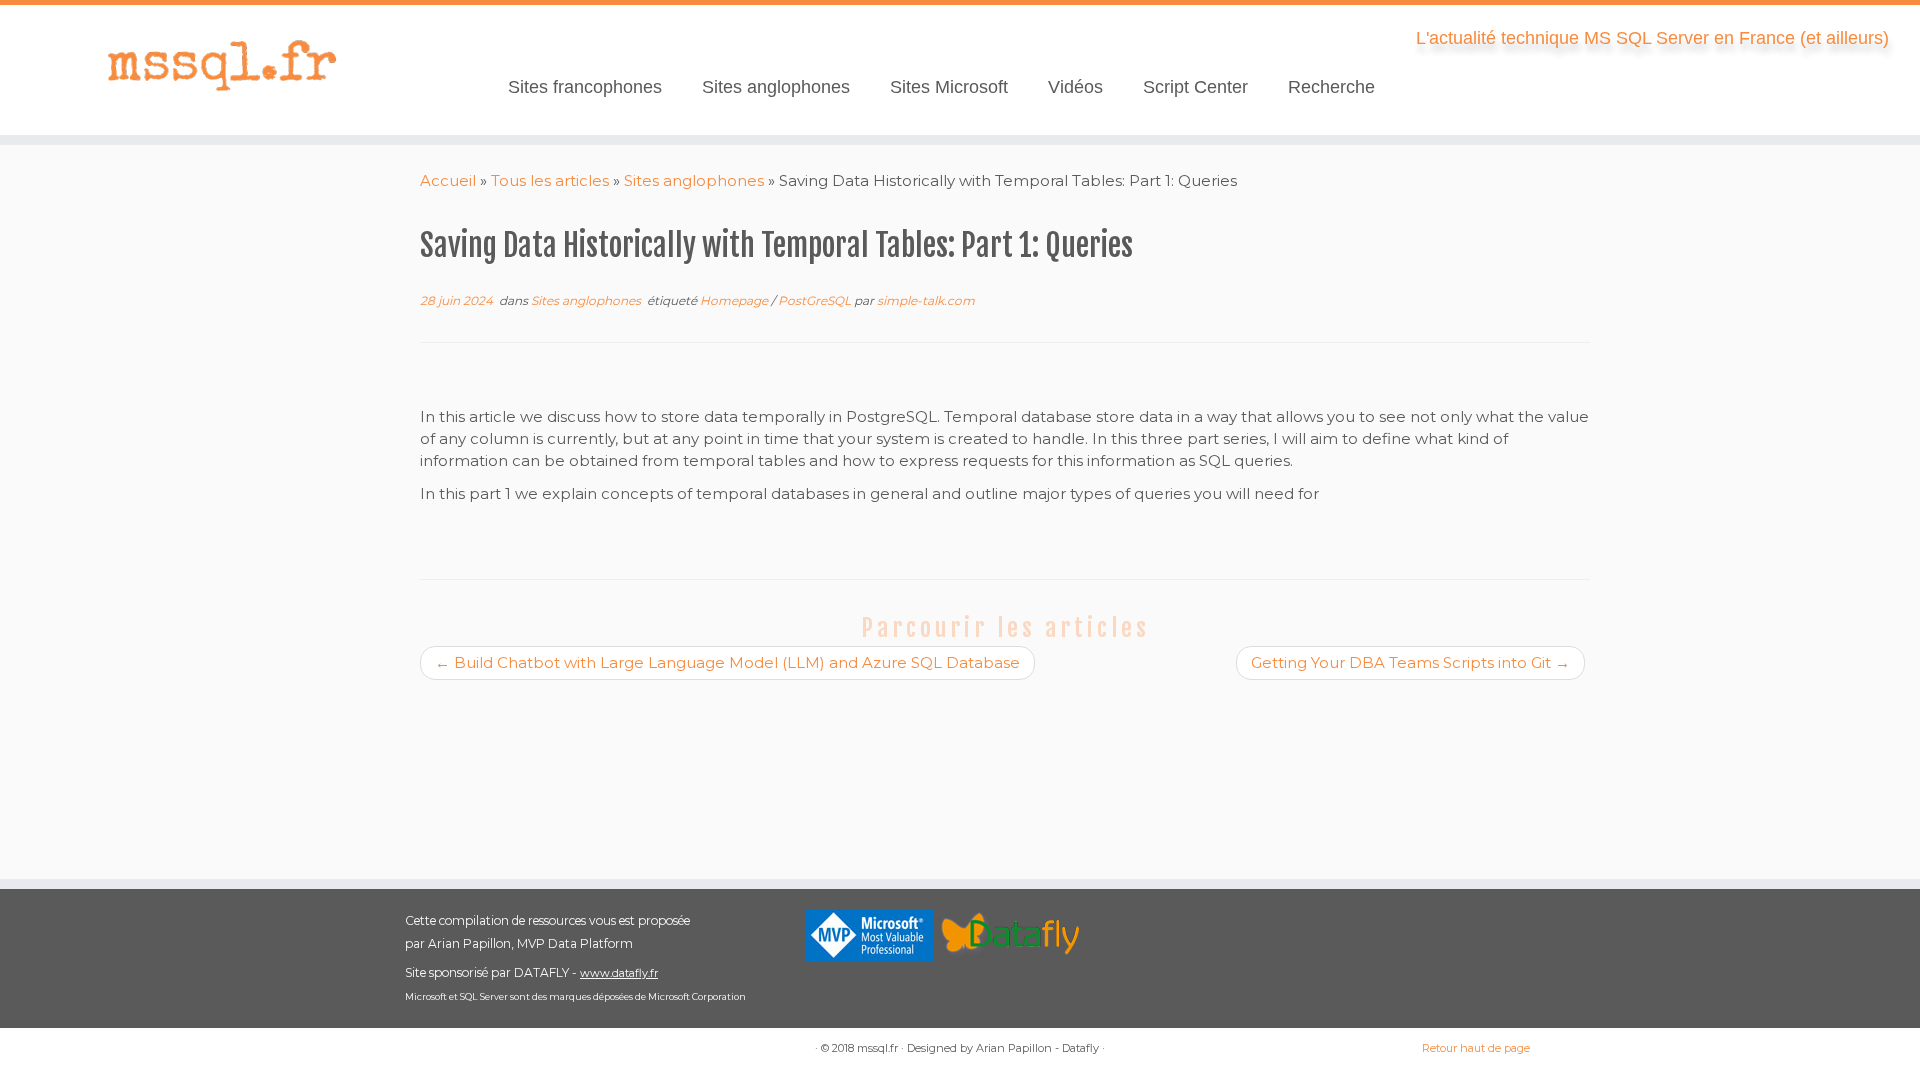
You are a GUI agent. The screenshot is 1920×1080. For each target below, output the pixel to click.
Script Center (1195, 87)
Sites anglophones (776, 87)
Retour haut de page (1476, 1048)
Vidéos (1075, 87)
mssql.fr (877, 1048)
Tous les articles (550, 180)
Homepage (735, 300)
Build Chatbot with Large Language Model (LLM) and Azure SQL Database (727, 662)
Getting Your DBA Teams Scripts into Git (1410, 662)
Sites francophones (585, 87)
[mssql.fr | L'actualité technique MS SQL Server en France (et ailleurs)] (221, 65)
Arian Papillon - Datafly (1037, 1048)
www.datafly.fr (619, 973)
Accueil (448, 180)
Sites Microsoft (949, 87)
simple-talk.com (926, 300)
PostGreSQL (816, 300)
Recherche (1331, 87)
